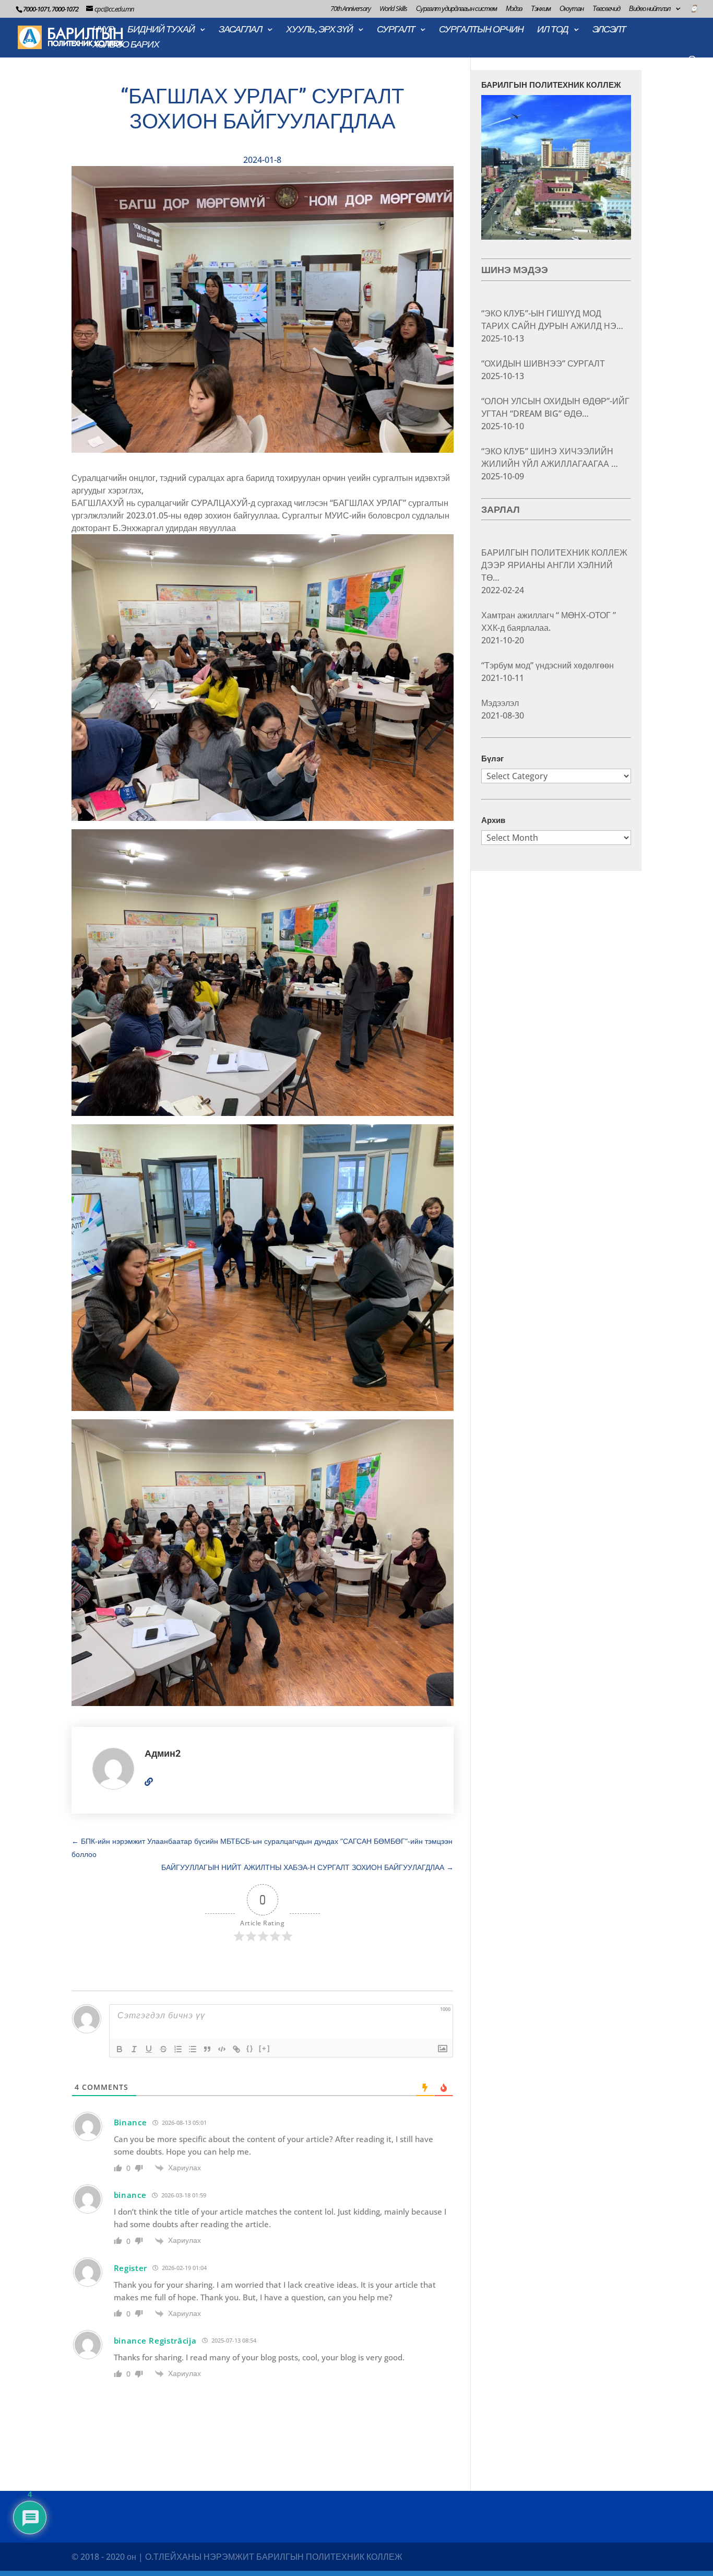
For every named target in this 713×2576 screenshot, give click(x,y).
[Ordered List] (178, 2049)
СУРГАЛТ (396, 30)
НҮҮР (103, 30)
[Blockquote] (207, 2049)
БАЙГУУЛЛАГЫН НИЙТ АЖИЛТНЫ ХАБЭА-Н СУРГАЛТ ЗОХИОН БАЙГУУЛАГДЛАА (307, 1867)
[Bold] (120, 2049)
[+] (265, 2048)
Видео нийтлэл (650, 9)
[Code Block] (222, 2049)
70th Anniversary (350, 9)
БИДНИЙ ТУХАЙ (161, 30)
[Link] (236, 2049)
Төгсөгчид (606, 9)
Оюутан (572, 9)
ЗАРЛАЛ (501, 509)
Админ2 (163, 1753)
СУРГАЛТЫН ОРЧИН (481, 30)
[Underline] (149, 2049)
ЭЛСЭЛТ (609, 30)
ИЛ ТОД (553, 30)
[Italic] (134, 2049)
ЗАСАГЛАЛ (240, 30)
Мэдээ (514, 9)
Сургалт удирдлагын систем (456, 9)
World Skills (393, 9)
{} (250, 2048)
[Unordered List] (193, 2049)
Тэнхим (541, 9)
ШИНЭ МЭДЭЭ (515, 270)
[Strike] (163, 2049)
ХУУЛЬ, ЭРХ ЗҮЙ (319, 30)
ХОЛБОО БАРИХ (126, 45)
